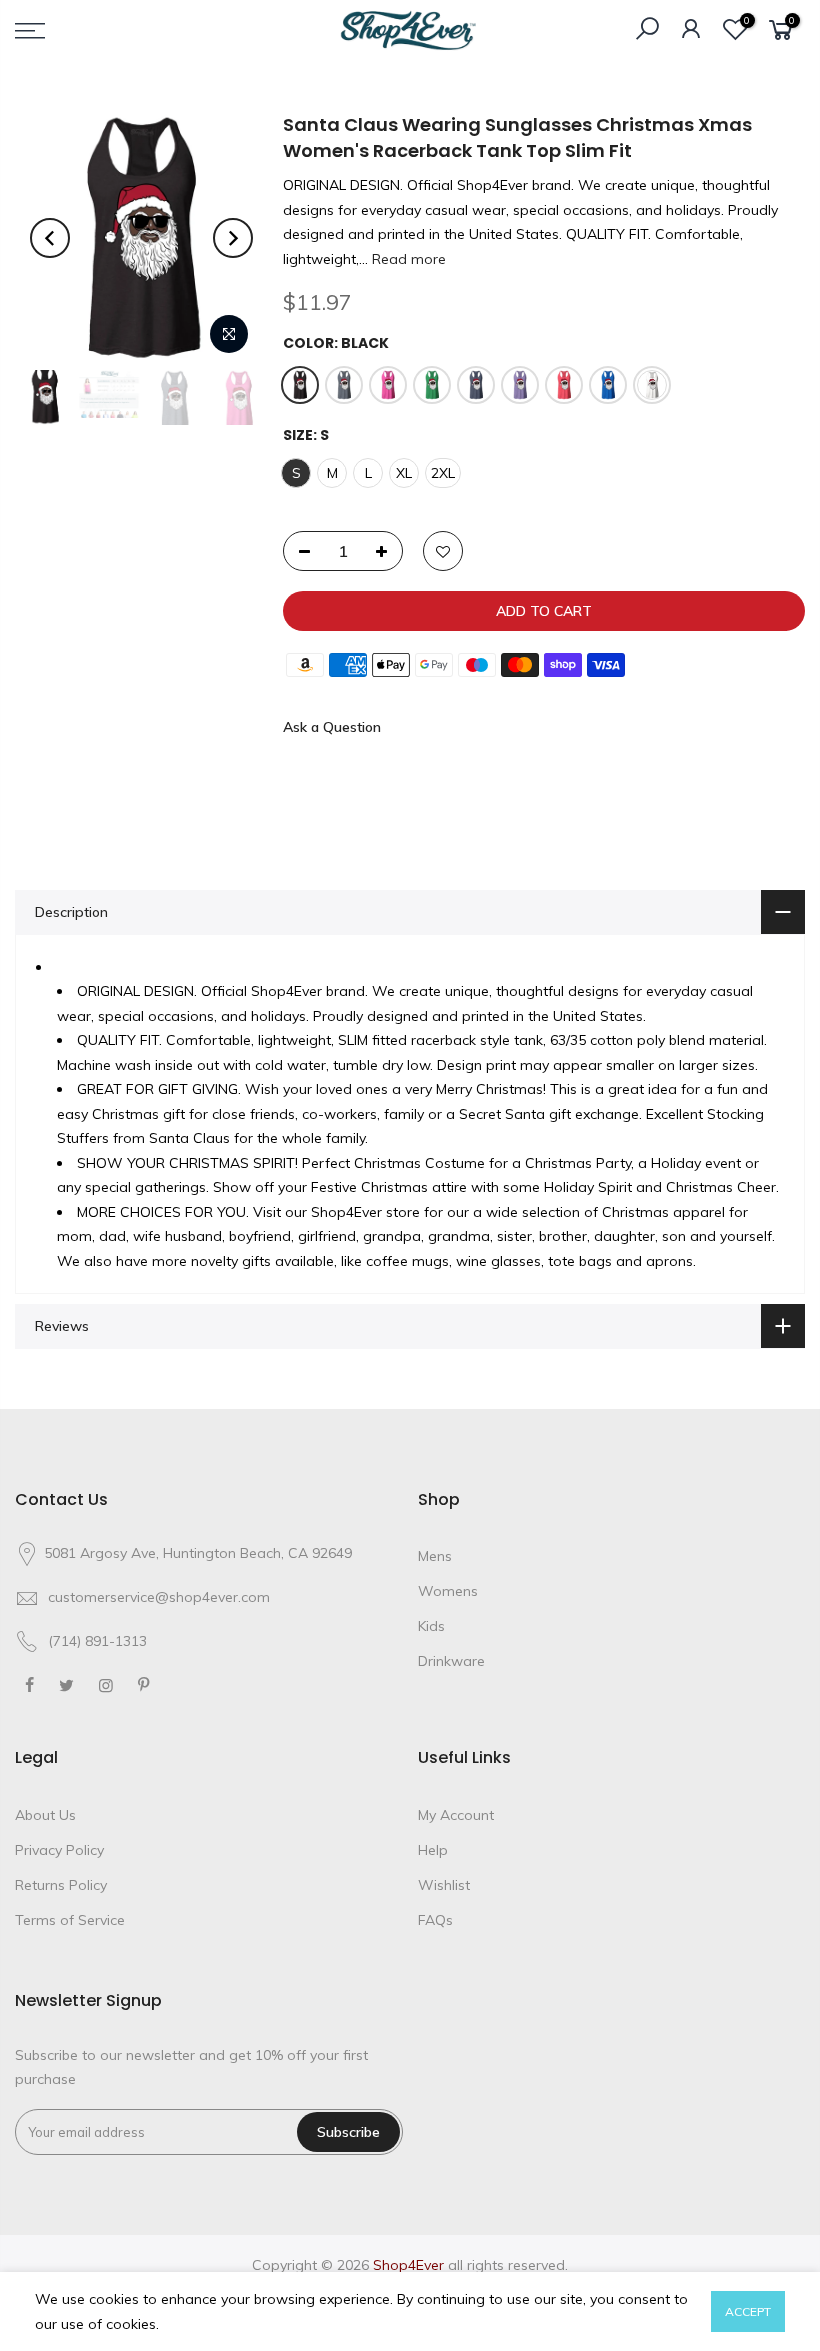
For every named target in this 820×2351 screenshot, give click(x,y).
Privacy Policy (59, 1850)
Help (433, 1850)
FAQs (435, 1920)
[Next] (233, 238)
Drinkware (451, 1661)
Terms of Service (70, 1920)
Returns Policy (61, 1885)
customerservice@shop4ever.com (159, 1597)
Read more (407, 259)
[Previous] (50, 238)
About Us (45, 1815)
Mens (435, 1556)
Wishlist (444, 1885)
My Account (456, 1815)
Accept (748, 2311)
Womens (448, 1591)
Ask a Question (332, 727)
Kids (431, 1626)
